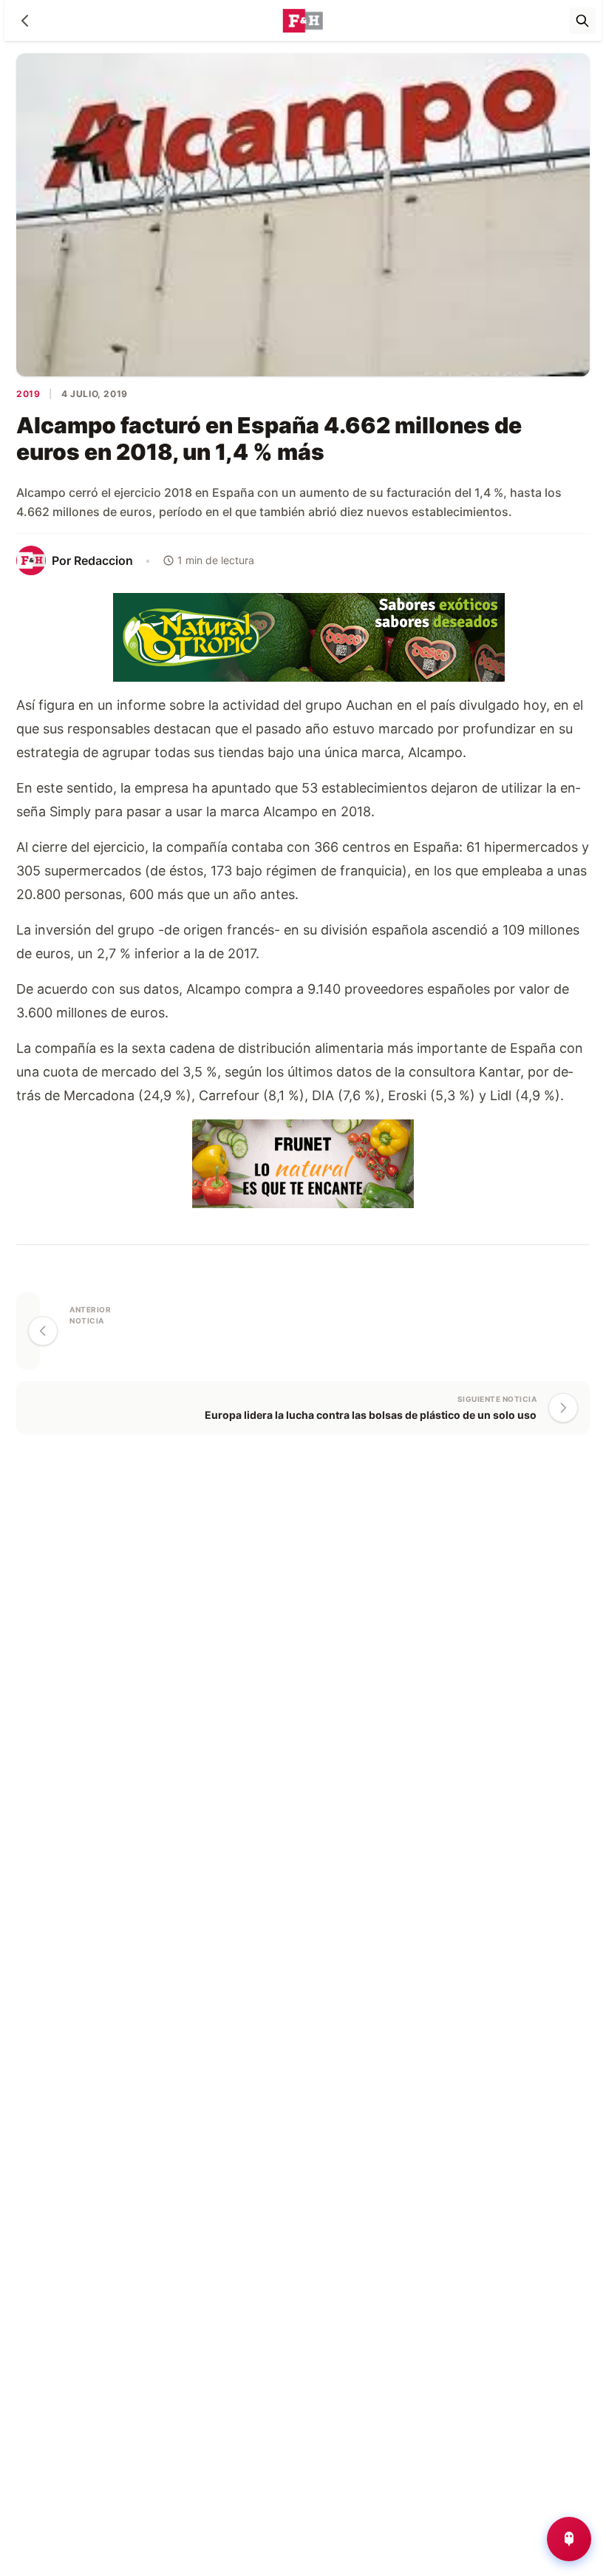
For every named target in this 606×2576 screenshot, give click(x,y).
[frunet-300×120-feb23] (303, 1162)
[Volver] (25, 21)
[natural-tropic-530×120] (303, 635)
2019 (28, 394)
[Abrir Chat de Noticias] (569, 2539)
